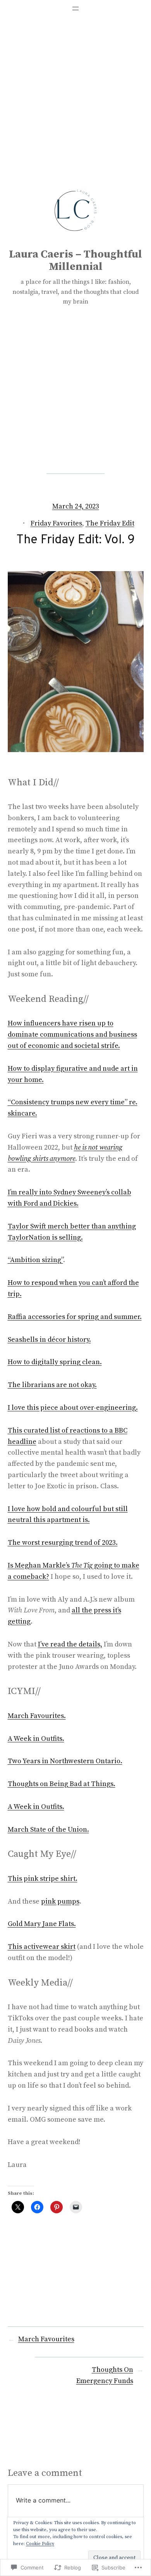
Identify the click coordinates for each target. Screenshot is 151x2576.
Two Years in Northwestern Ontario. (65, 1761)
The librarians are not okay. (52, 1385)
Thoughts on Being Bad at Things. (62, 1784)
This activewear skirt (42, 1947)
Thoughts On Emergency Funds (105, 2375)
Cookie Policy (40, 2544)
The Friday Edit (110, 523)
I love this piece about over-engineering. (73, 1408)
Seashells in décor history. (49, 1340)
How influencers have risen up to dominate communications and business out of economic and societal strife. (72, 1035)
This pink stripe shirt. (43, 1879)
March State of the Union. (48, 1830)
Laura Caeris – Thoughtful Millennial (75, 260)
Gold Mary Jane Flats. (42, 1924)
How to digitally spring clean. (55, 1362)
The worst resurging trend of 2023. (63, 1543)
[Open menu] (75, 9)
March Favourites (46, 2339)
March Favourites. (37, 1716)
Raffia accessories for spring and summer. (75, 1317)
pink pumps (60, 1901)
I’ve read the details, (70, 1644)
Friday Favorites (56, 523)
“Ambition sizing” (35, 1260)
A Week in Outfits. (36, 1739)
